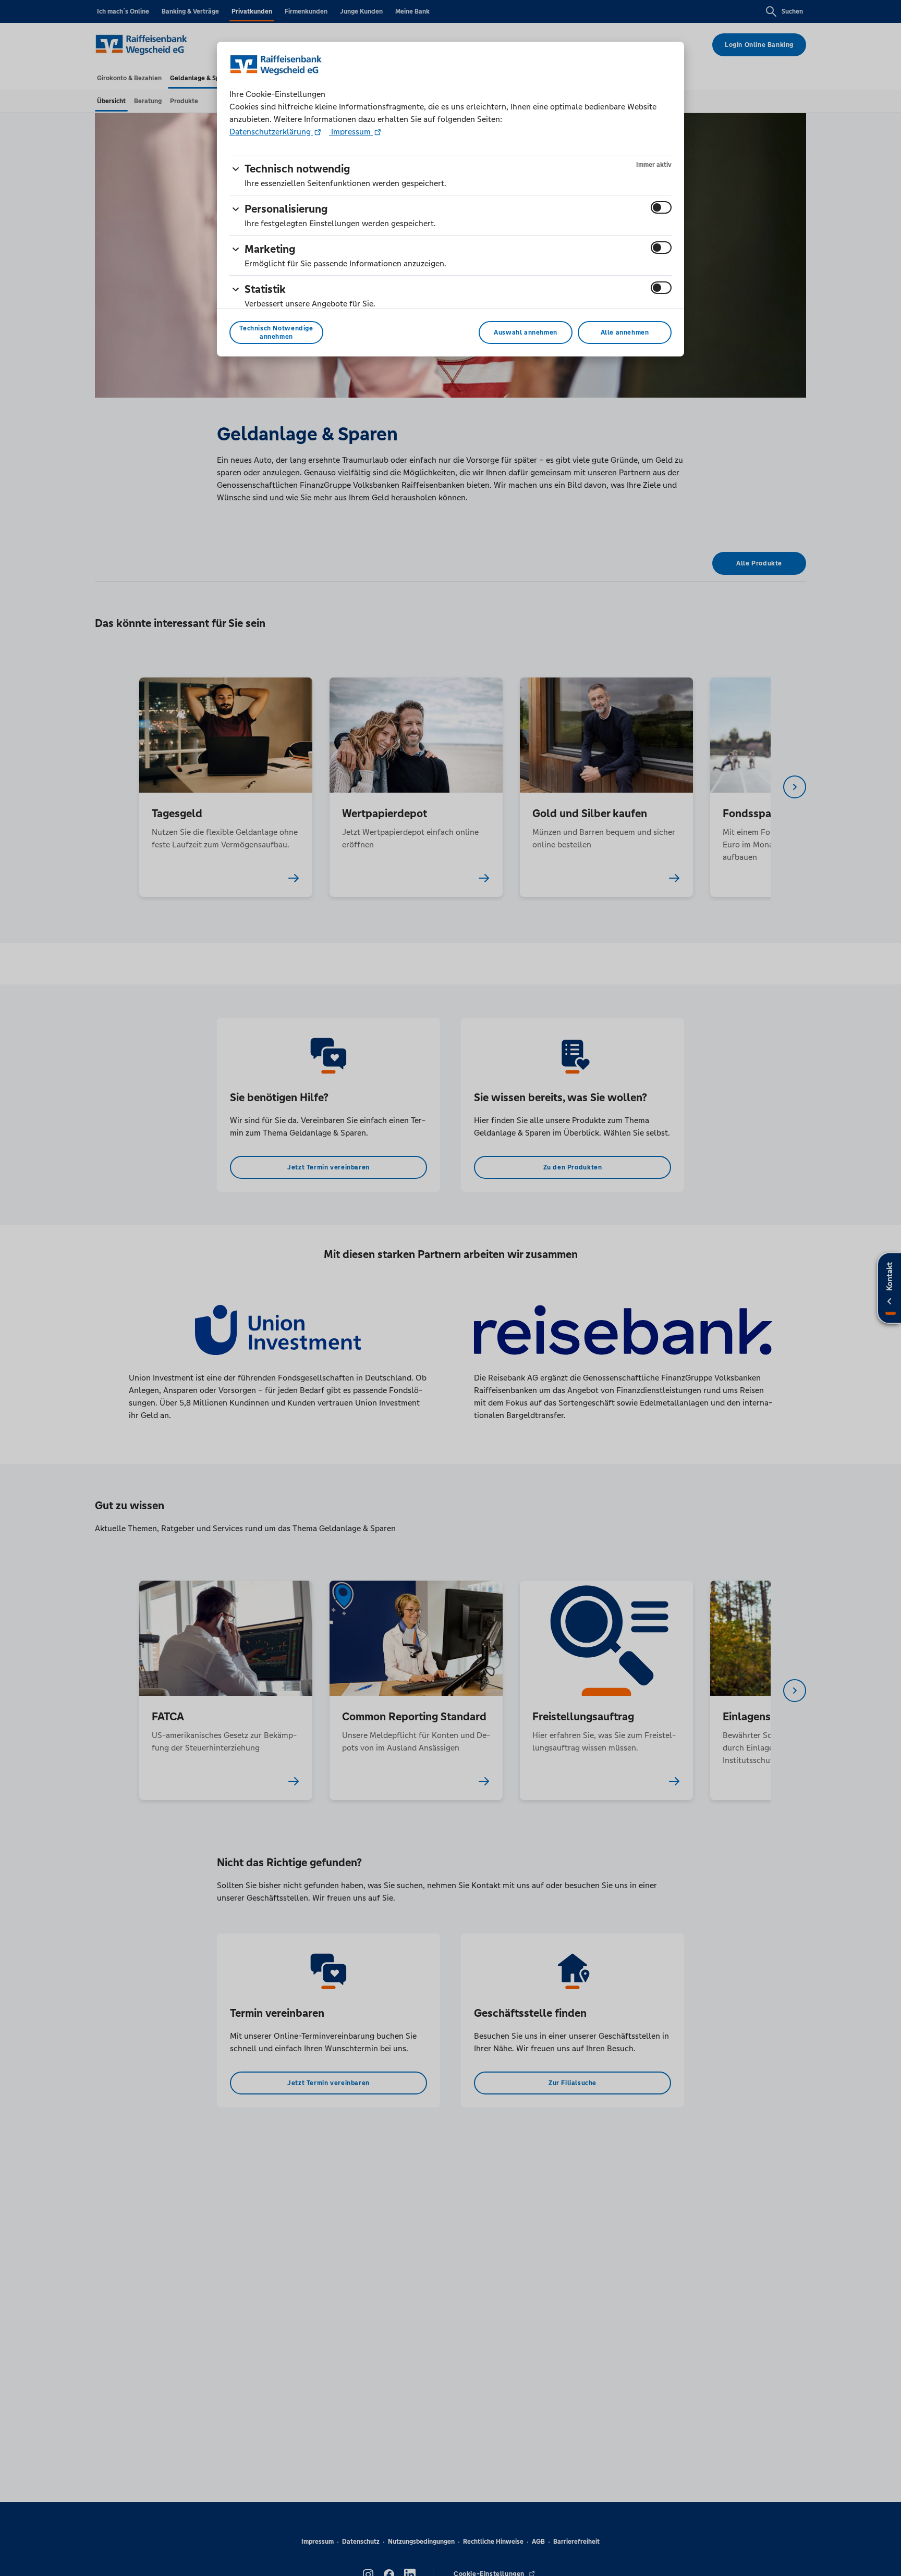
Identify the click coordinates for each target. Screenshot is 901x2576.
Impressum (351, 132)
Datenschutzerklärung (271, 132)
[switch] (661, 207)
